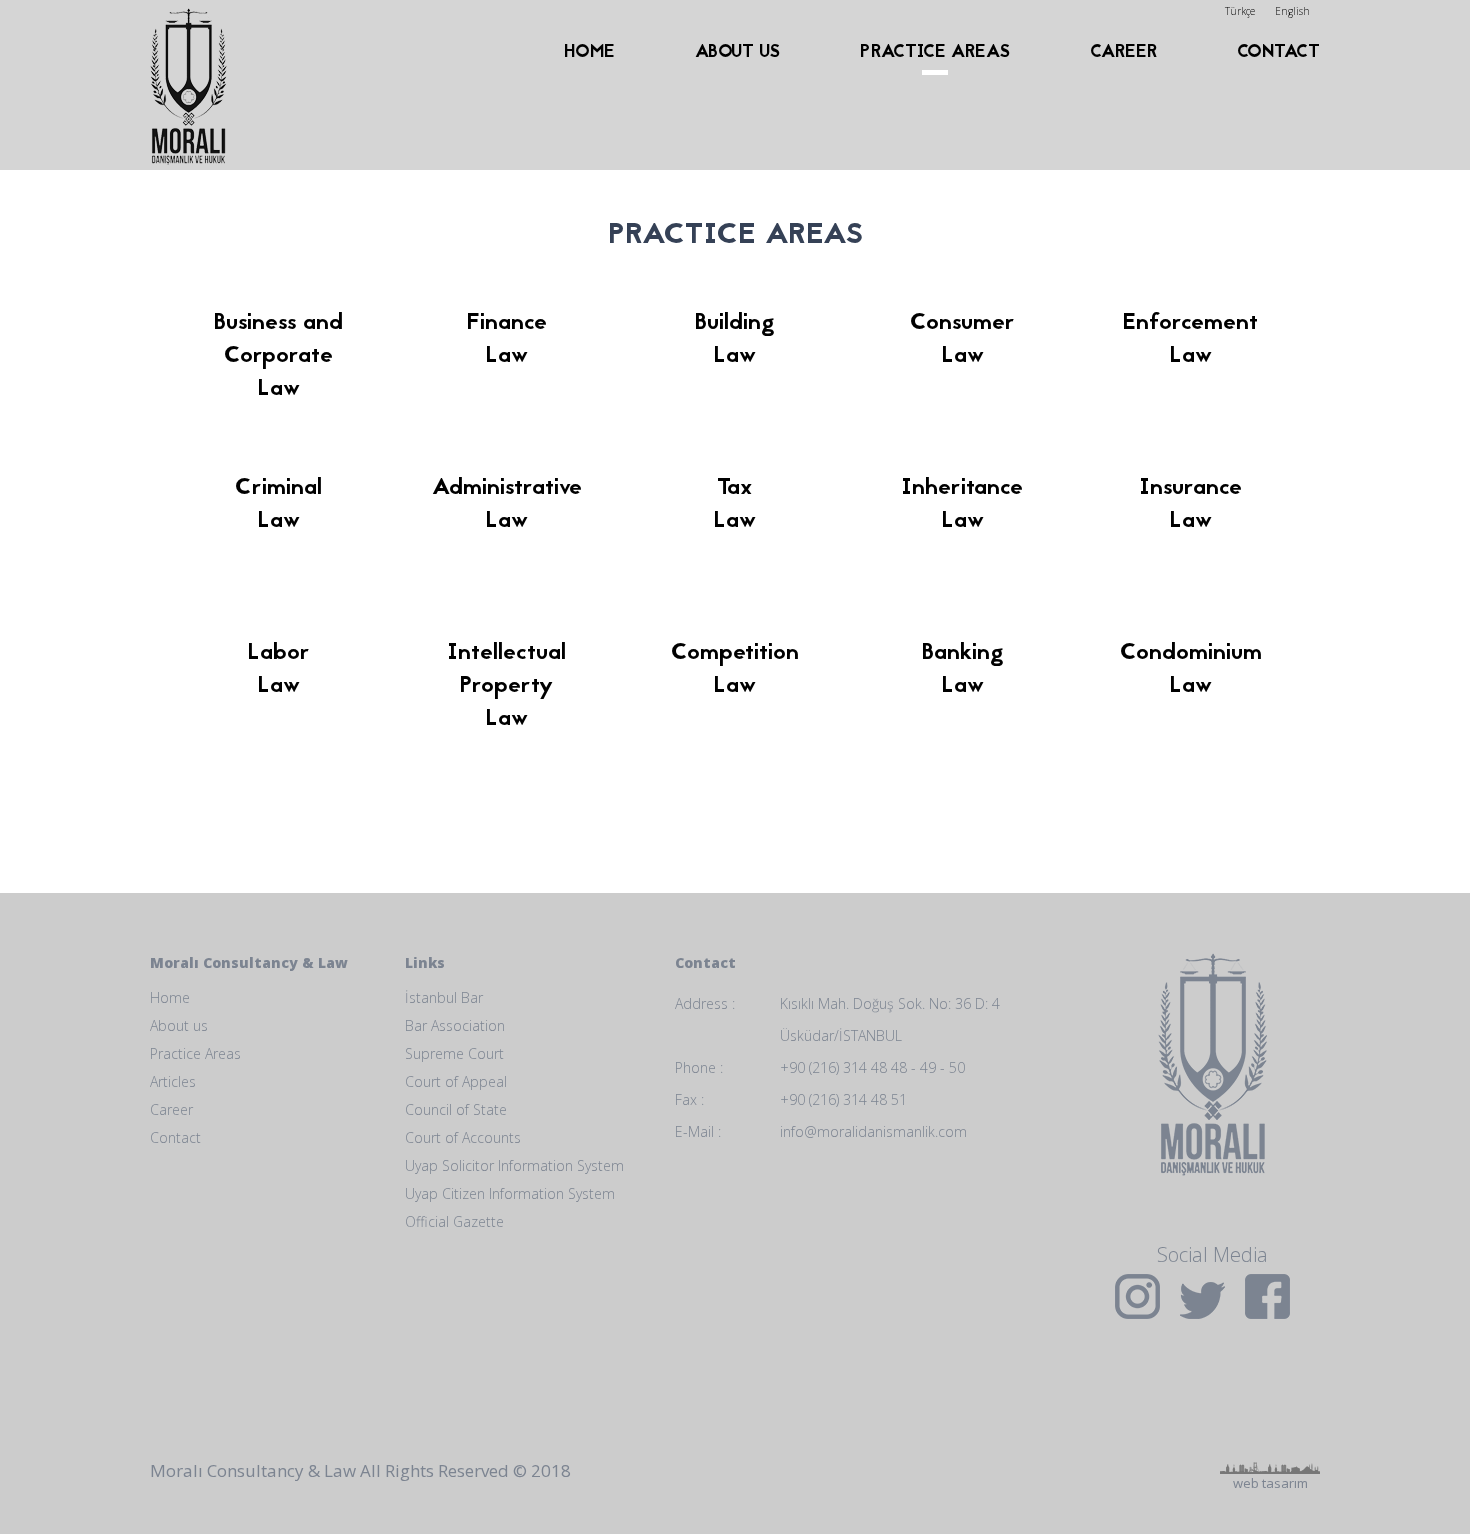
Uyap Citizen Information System (510, 1193)
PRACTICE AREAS (935, 52)
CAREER (1123, 52)
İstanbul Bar (444, 997)
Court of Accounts (463, 1137)
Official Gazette (454, 1221)
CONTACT (1278, 52)
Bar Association (455, 1025)
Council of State (456, 1109)
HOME (589, 52)
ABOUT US (737, 52)
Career (171, 1109)
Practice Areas (195, 1053)
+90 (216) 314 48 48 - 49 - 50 (872, 1067)
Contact (175, 1137)
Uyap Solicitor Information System (514, 1165)
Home (170, 997)
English (1292, 11)
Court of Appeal (456, 1081)
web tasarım (1270, 1399)
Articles (173, 1081)
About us (179, 1025)
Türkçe (1240, 11)
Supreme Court (454, 1053)
